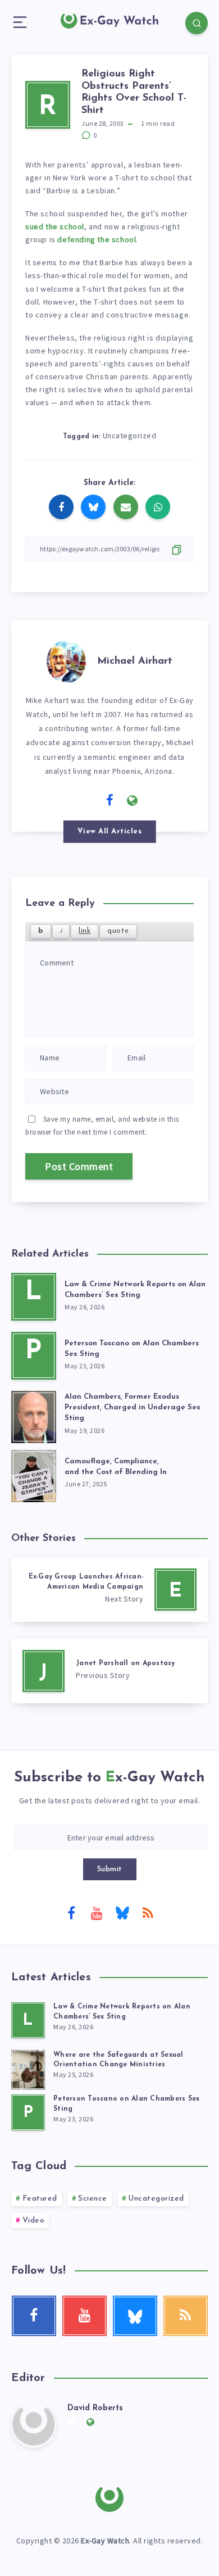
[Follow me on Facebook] (110, 801)
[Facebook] (71, 1912)
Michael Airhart (135, 661)
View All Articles (110, 831)
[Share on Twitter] (93, 507)
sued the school (55, 226)
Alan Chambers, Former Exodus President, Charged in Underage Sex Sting (133, 1407)
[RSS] (148, 1912)
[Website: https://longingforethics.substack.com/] (133, 801)
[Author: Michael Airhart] (66, 660)
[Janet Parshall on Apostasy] (109, 1671)
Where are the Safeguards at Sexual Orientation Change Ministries (118, 2060)
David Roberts (95, 2408)
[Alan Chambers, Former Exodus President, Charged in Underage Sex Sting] (34, 1415)
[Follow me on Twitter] (87, 800)
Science (93, 2199)
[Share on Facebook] (61, 507)
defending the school (97, 239)
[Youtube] (97, 1912)
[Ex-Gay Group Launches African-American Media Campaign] (109, 1589)
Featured (40, 2199)
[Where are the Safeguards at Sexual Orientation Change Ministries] (28, 2068)
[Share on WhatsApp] (158, 507)
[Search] (197, 23)
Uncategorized (130, 436)
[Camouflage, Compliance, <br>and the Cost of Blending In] (34, 1474)
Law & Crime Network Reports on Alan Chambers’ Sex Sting (135, 1290)
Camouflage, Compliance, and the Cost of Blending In (116, 1467)
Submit (110, 1869)
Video (34, 2221)
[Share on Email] (126, 507)
